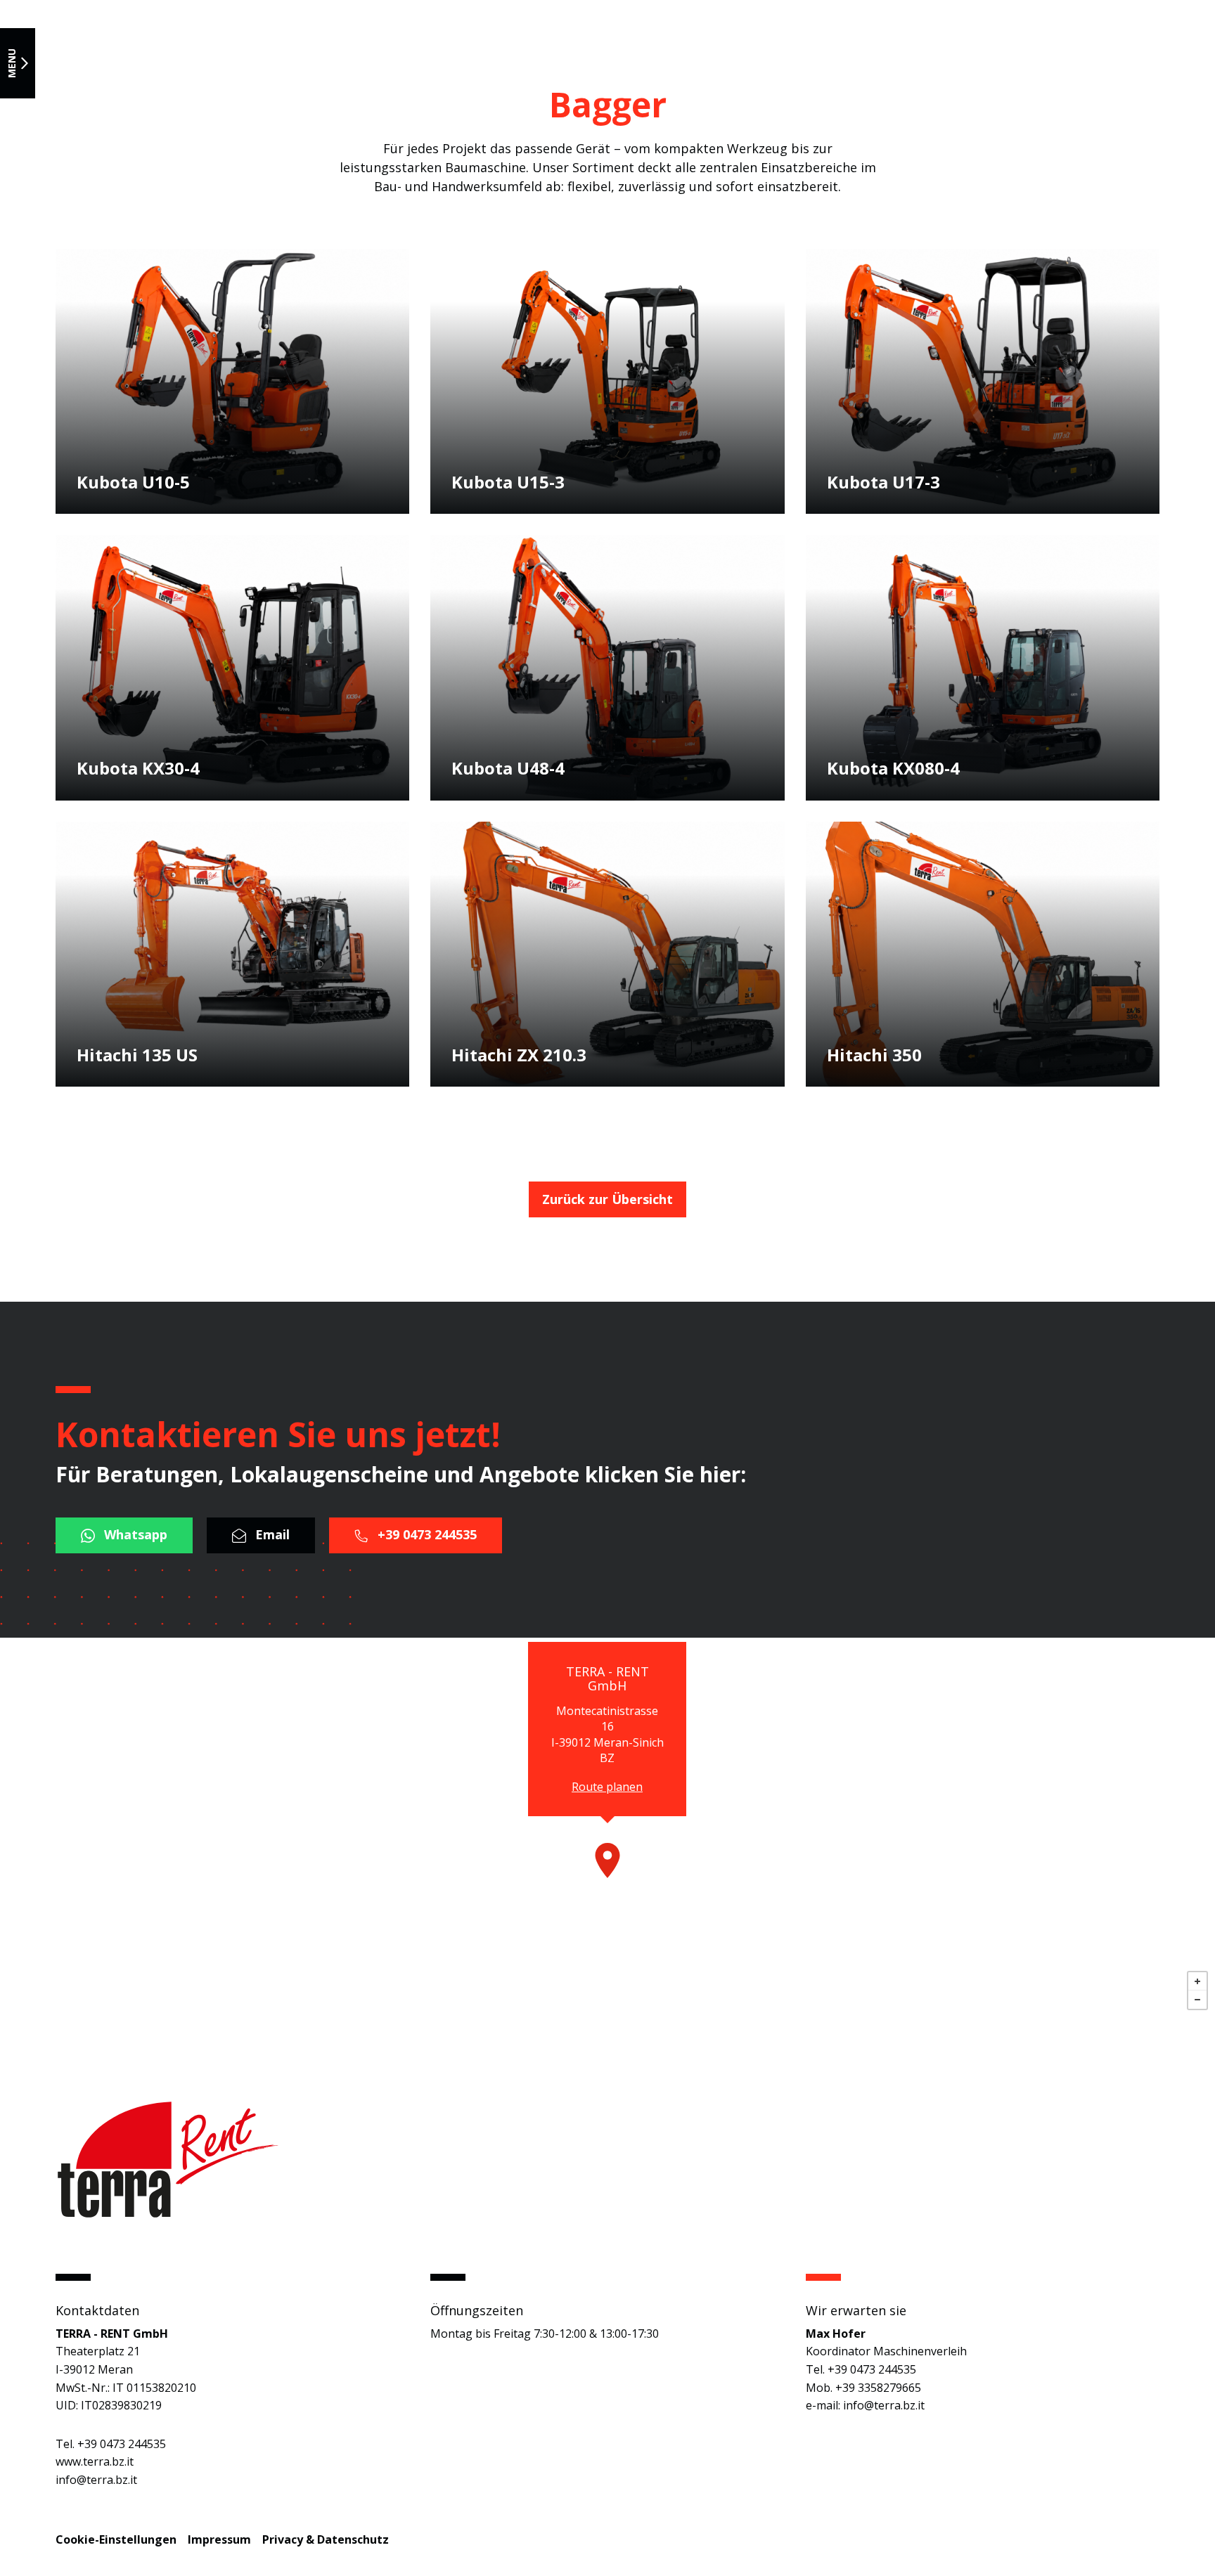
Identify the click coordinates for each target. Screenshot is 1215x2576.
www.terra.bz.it (95, 2461)
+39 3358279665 (878, 2388)
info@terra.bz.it (96, 2480)
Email (271, 1534)
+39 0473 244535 (425, 1534)
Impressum (219, 2539)
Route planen (607, 1787)
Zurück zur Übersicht (607, 1199)
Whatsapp (134, 1534)
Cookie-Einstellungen (116, 2539)
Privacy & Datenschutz (326, 2539)
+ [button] (1197, 1981)
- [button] (1197, 2000)
